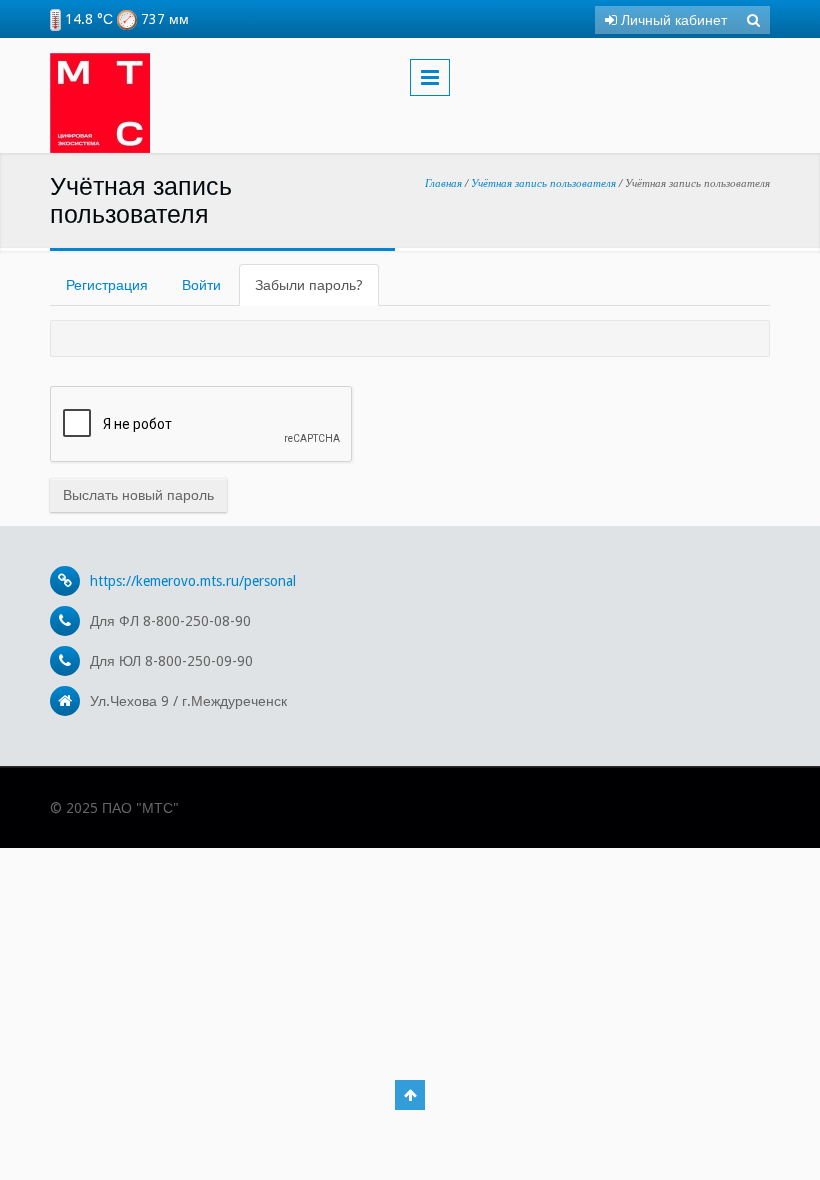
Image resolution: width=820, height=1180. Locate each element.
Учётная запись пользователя (543, 182)
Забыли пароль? (317, 291)
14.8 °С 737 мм (125, 19)
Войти (201, 285)
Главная (443, 182)
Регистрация (107, 285)
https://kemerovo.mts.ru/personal (193, 581)
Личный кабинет (672, 20)
